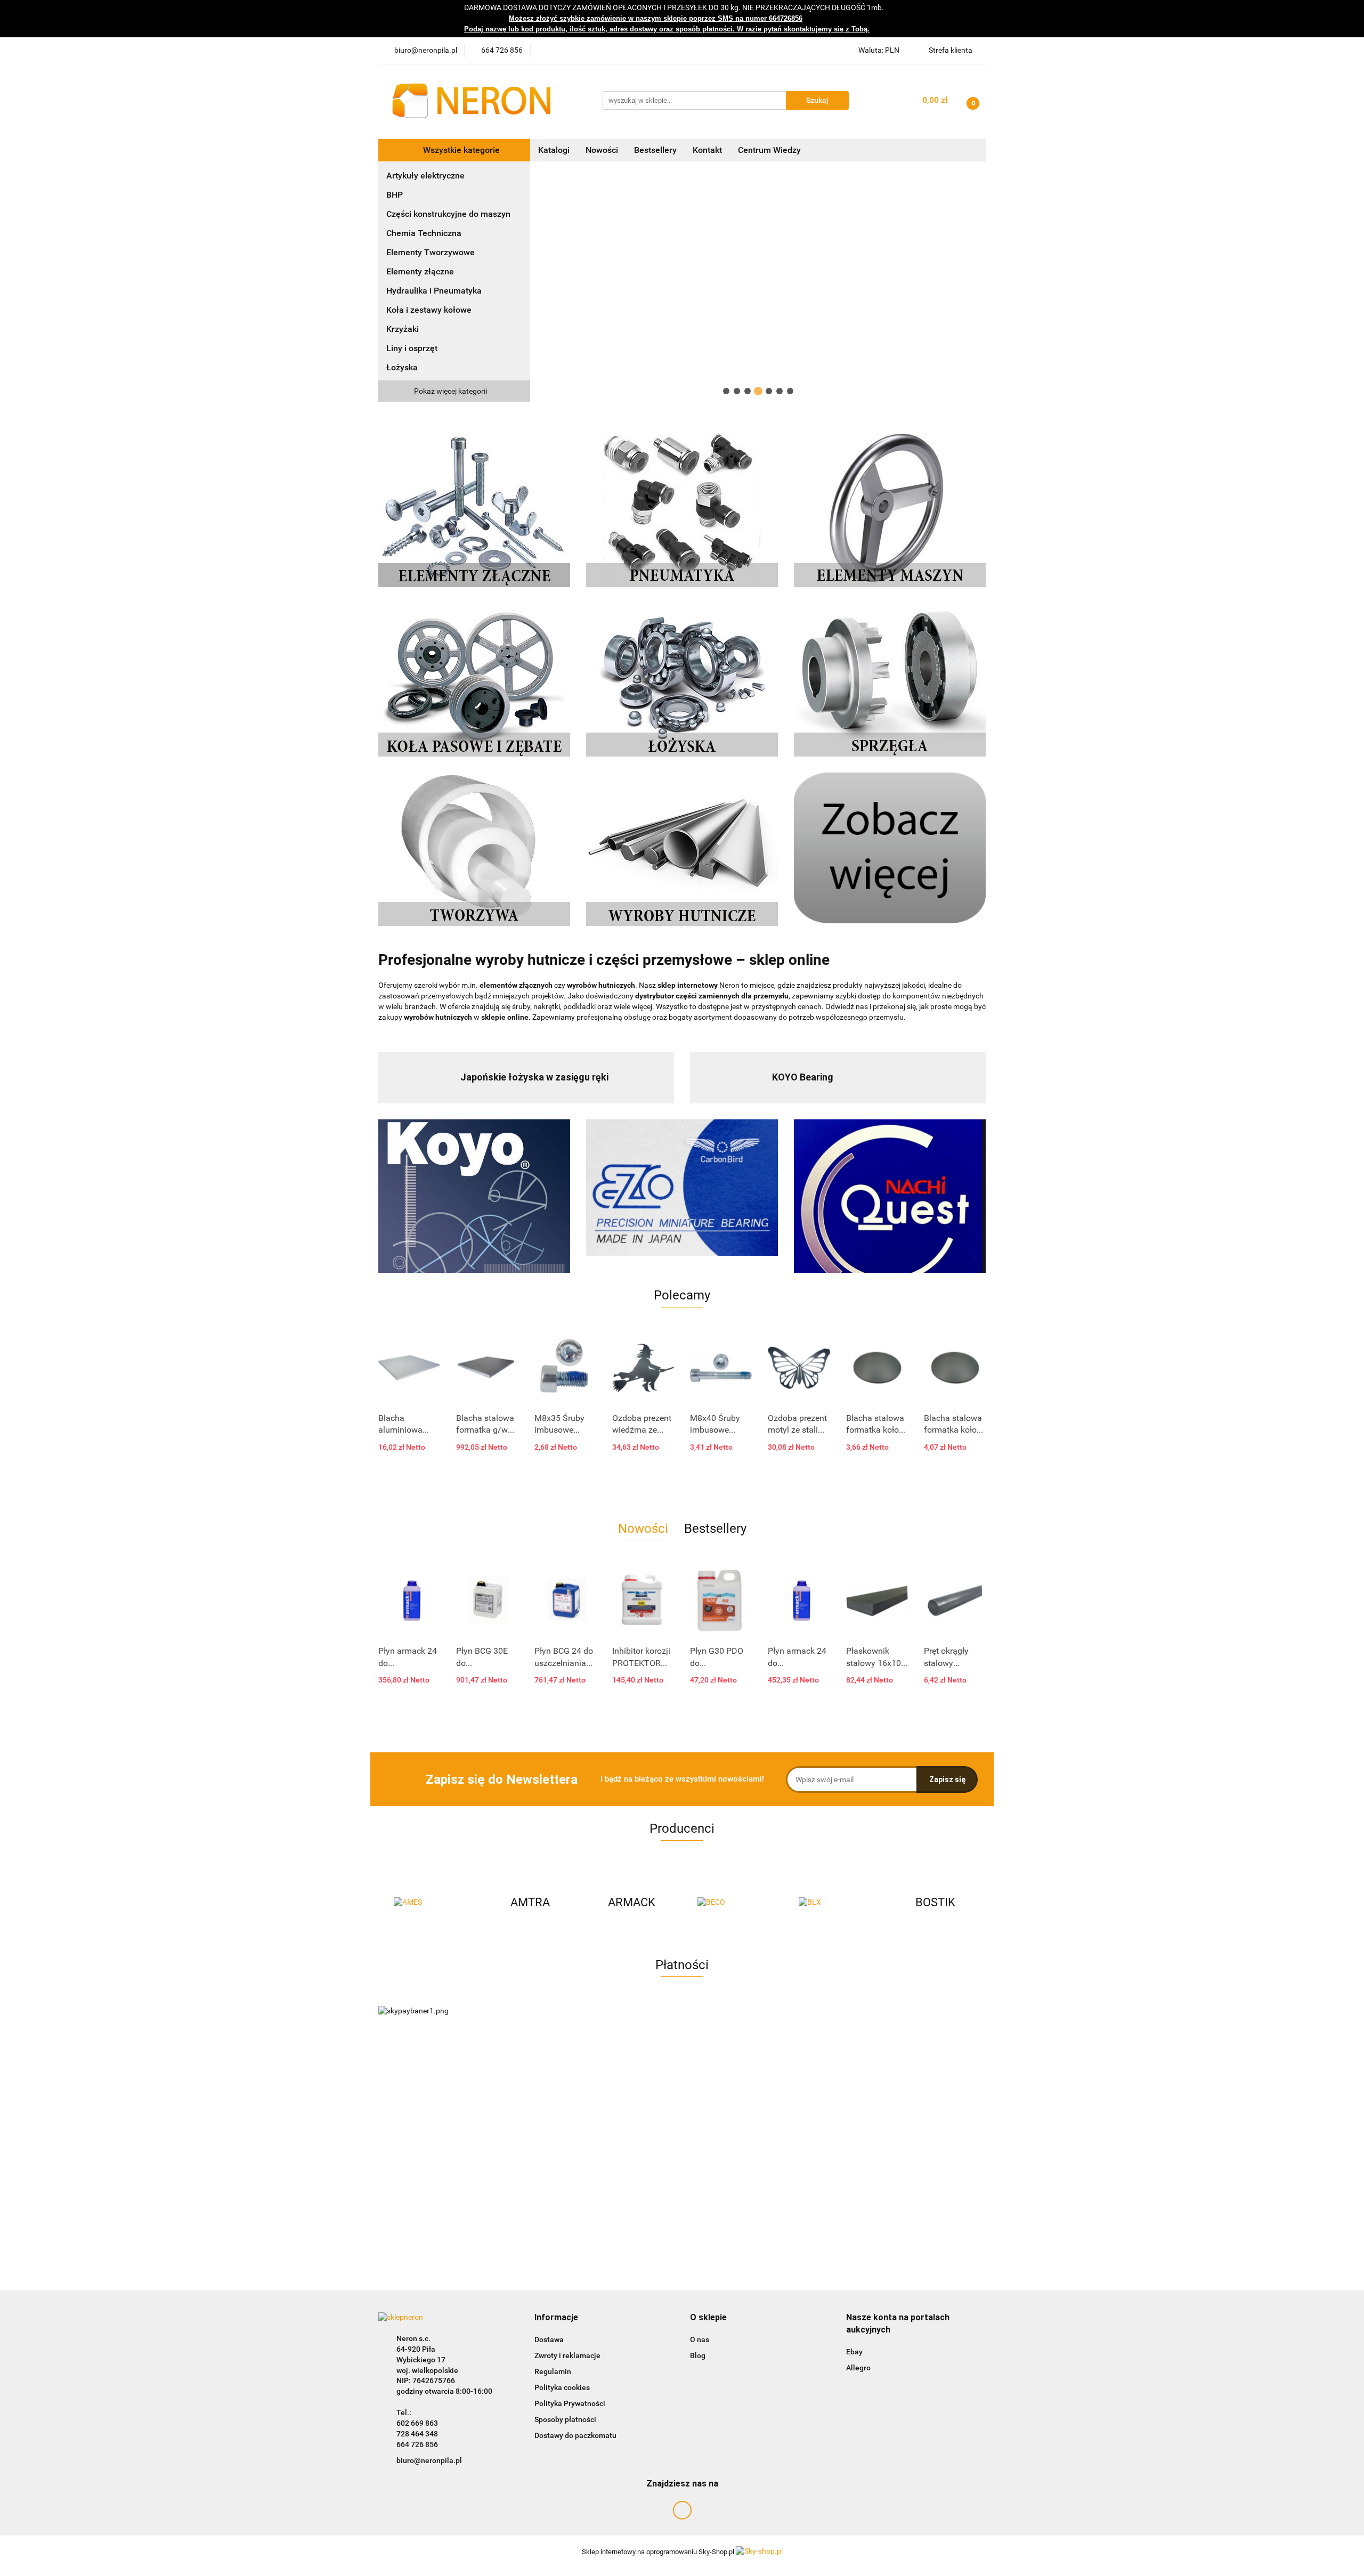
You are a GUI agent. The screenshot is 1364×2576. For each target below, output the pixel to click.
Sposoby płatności (565, 2419)
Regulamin (553, 2371)
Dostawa (549, 2339)
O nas (700, 2339)
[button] (556, 2318)
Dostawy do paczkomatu (575, 2435)
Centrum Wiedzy (769, 150)
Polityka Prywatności (570, 2403)
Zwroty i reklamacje (567, 2355)
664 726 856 (417, 2444)
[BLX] (834, 1903)
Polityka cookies (562, 2387)
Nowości (602, 150)
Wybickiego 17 (421, 2360)
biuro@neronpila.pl (429, 2460)
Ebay (854, 2352)
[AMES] (429, 1903)
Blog (698, 2355)
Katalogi (554, 150)
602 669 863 (417, 2423)
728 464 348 (417, 2434)
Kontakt (707, 150)
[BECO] (733, 1903)
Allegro (858, 2368)
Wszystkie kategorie (460, 150)
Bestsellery (655, 150)
